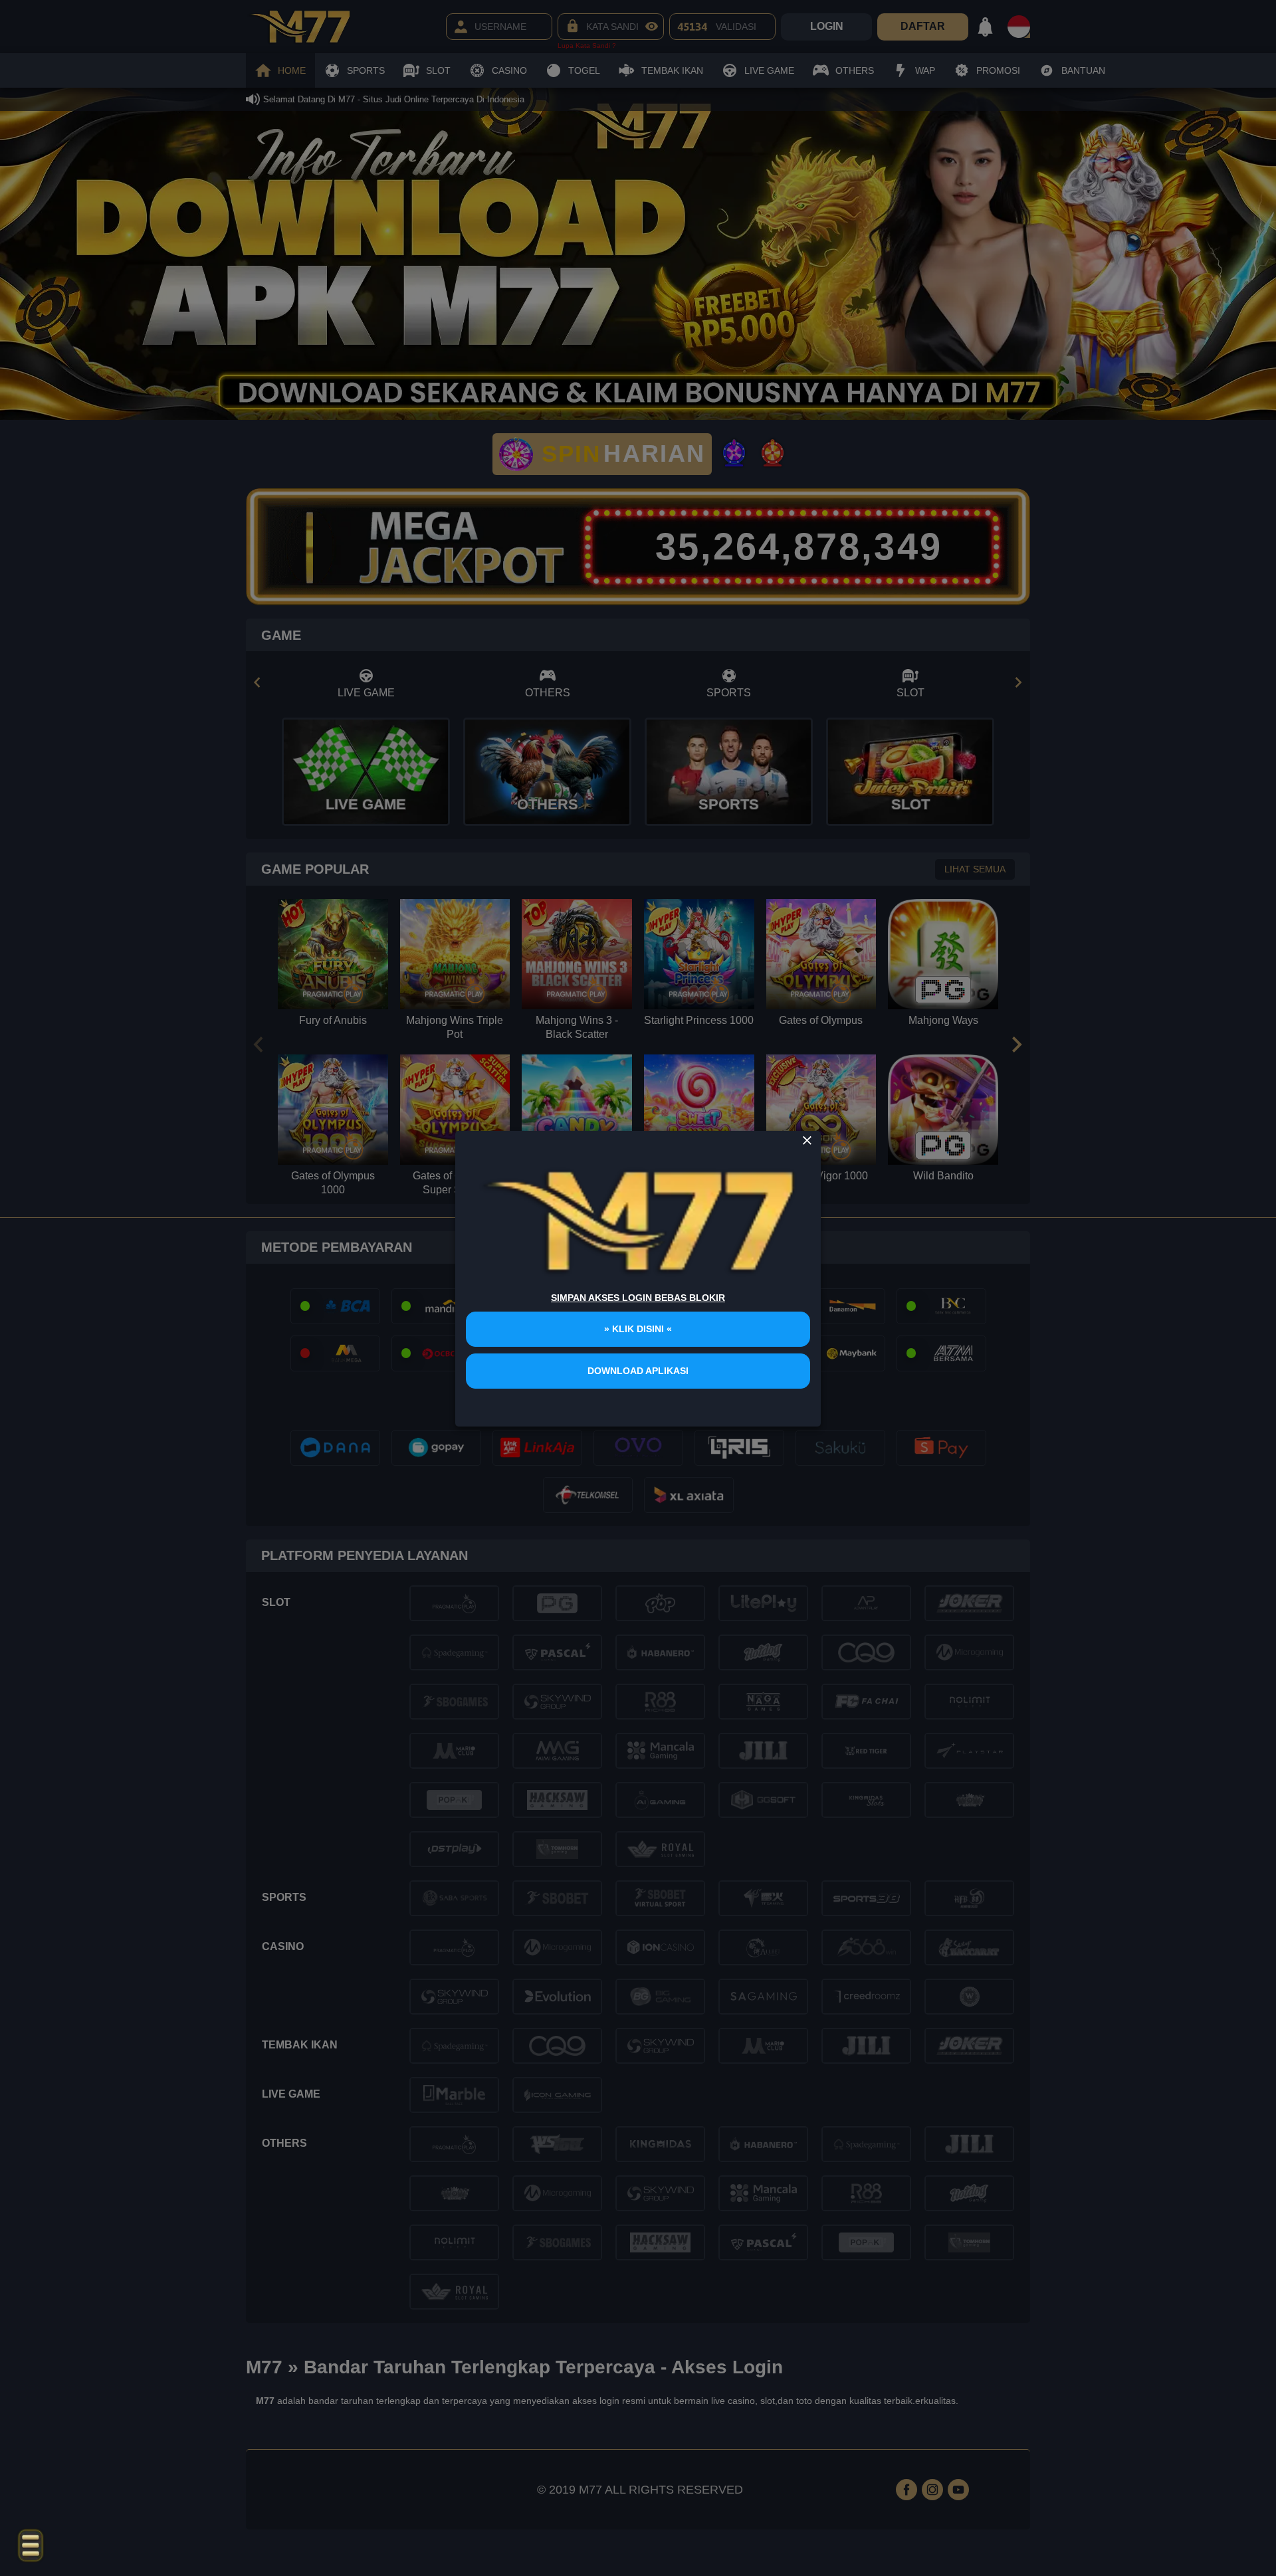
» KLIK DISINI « (638, 1329)
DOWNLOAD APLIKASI (638, 1371)
